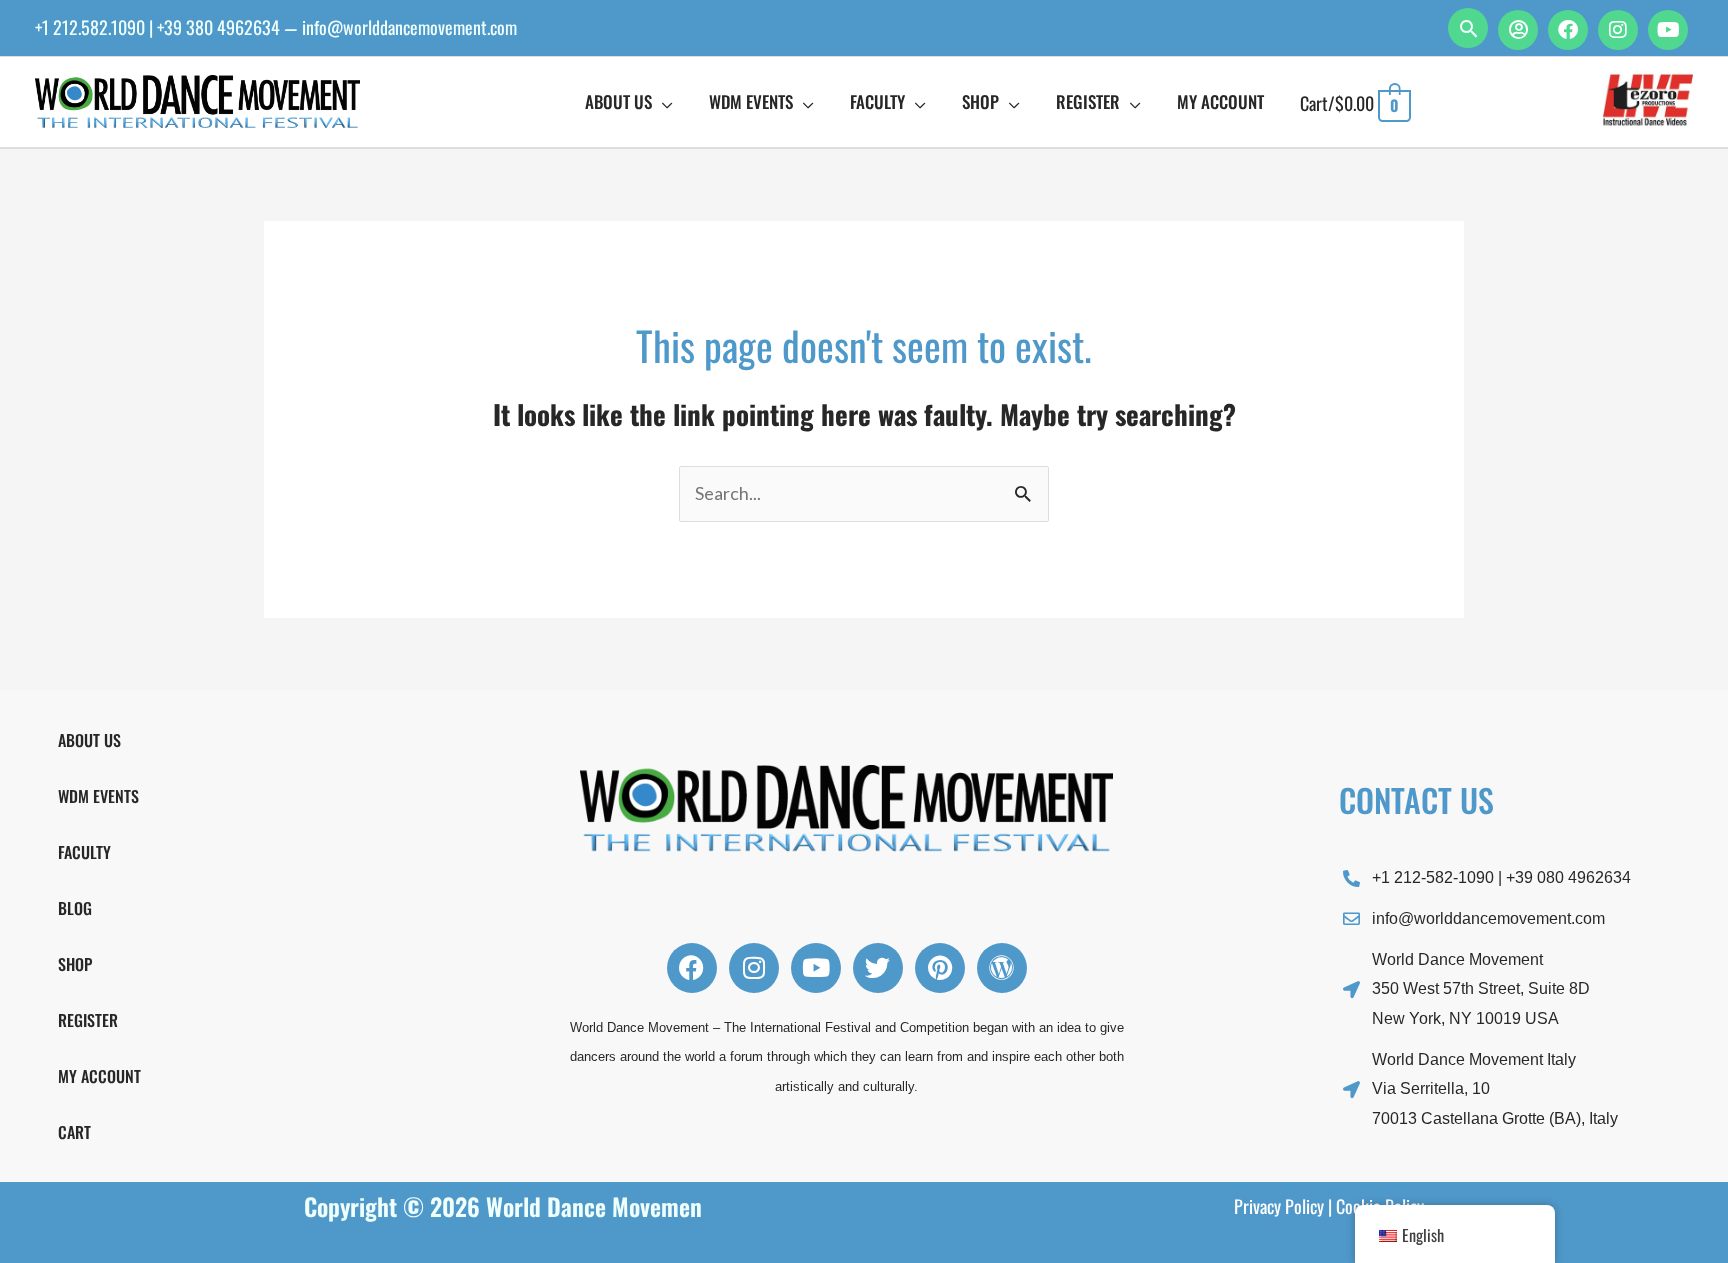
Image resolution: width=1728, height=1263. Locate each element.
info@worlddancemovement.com (409, 27)
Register (88, 1020)
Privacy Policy (1279, 1206)
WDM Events (98, 796)
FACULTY (84, 852)
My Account (99, 1076)
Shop (75, 964)
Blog (75, 908)
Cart (74, 1132)
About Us (89, 740)
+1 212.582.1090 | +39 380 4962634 (157, 27)
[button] (1468, 28)
